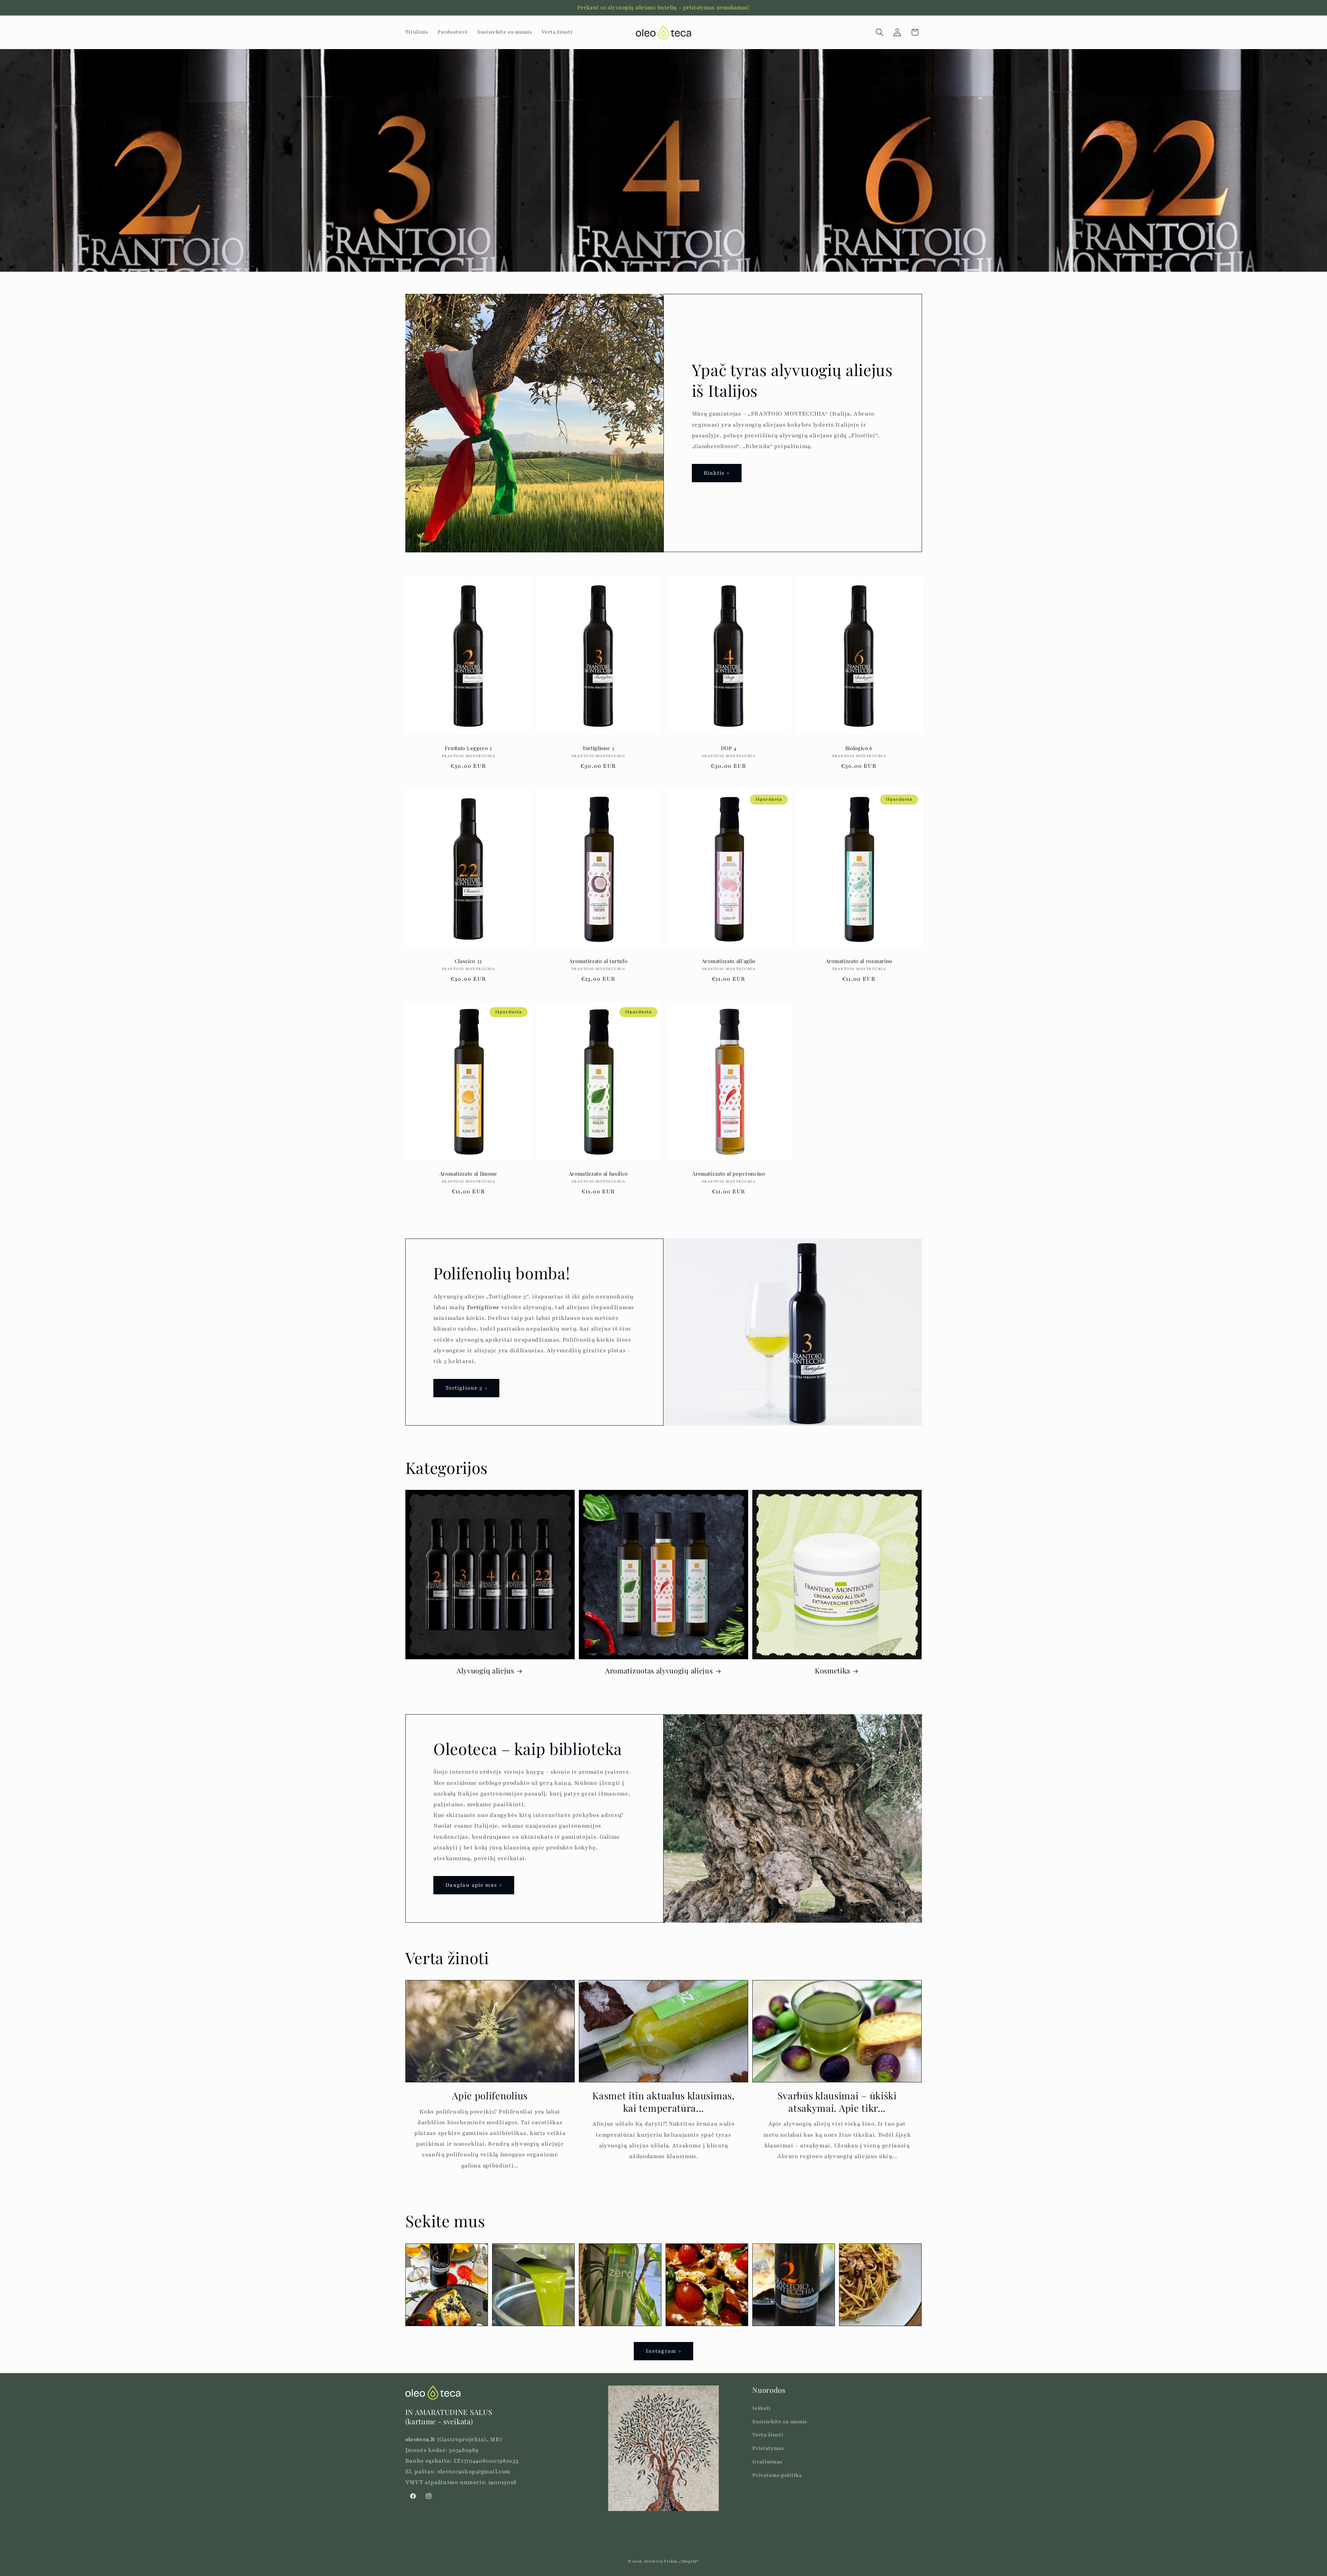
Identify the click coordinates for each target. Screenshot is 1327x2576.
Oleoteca (653, 2561)
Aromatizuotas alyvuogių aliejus (659, 1671)
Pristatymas (768, 2448)
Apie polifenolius (490, 2096)
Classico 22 (468, 961)
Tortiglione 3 (598, 748)
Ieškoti (762, 2408)
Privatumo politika (777, 2475)
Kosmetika (832, 1671)
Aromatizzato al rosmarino (859, 961)
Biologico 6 (859, 748)
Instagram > (664, 2351)
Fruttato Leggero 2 (468, 748)
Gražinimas (767, 2462)
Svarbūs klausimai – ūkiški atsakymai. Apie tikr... (837, 2102)
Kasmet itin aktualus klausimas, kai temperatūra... (663, 2102)
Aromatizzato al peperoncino (729, 1174)
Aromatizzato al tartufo (599, 961)
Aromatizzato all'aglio (729, 961)
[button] (880, 32)
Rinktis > (717, 473)
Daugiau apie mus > (474, 1885)
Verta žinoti (768, 2435)
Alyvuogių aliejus (485, 1671)
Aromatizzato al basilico (599, 1174)
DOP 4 (729, 748)
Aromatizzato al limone (468, 1174)
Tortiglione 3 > (467, 1388)
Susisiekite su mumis (780, 2422)
